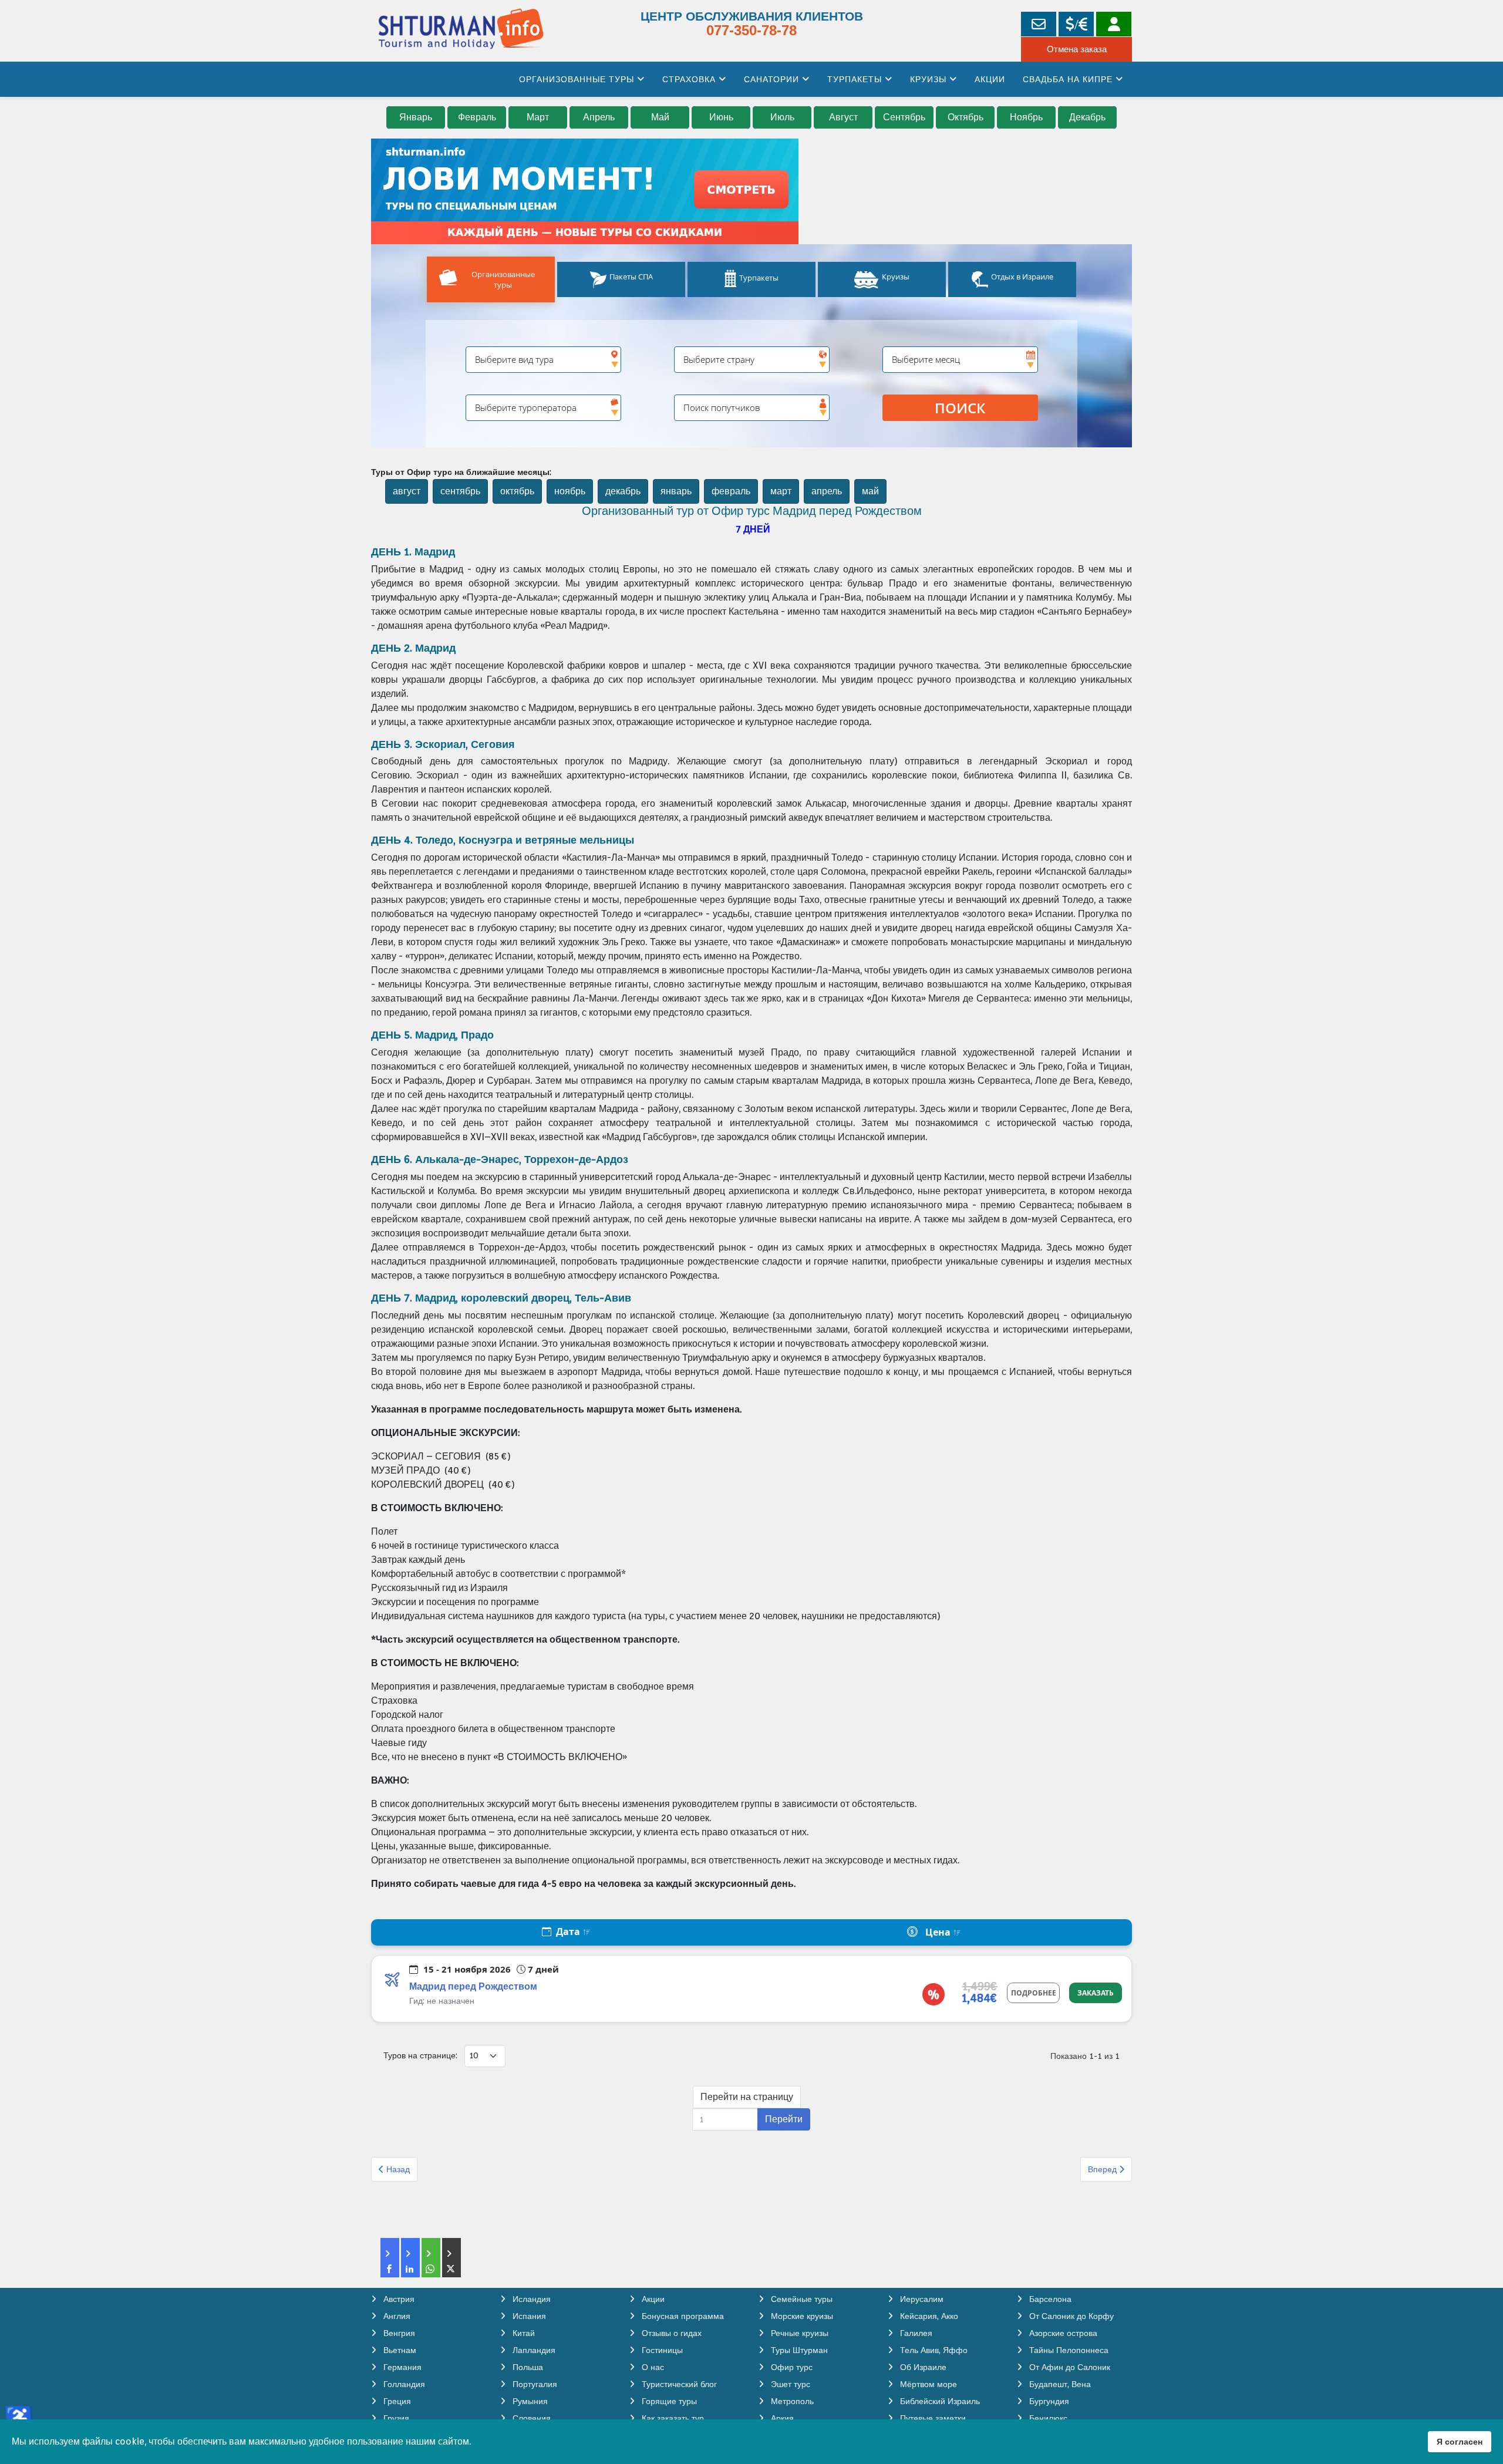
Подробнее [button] (1034, 1993)
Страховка (689, 79)
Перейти (784, 2119)
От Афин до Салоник (1069, 2367)
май (870, 491)
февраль (731, 491)
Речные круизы (798, 2333)
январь (676, 491)
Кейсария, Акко (928, 2316)
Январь (416, 117)
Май (660, 117)
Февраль (477, 117)
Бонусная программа (682, 2316)
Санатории (771, 79)
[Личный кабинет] (1114, 24)
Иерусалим (921, 2299)
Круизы (928, 79)
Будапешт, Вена (1059, 2384)
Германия (401, 2367)
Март (538, 117)
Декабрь (1087, 117)
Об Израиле (922, 2367)
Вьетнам (399, 2350)
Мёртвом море (927, 2384)
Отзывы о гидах (670, 2333)
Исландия (530, 2299)
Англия (396, 2316)
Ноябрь (1026, 117)
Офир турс (791, 2367)
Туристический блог (678, 2384)
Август (843, 117)
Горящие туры (668, 2401)
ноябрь (570, 491)
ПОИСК (960, 408)
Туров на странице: (420, 2055)
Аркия (781, 2418)
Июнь (721, 117)
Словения (530, 2418)
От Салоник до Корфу (1070, 2316)
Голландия (403, 2384)
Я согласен (1460, 2441)
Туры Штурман (798, 2350)
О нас (652, 2367)
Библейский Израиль (939, 2401)
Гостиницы (661, 2350)
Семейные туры (801, 2299)
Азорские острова (1062, 2333)
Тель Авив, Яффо (933, 2350)
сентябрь (460, 491)
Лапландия (533, 2350)
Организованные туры (577, 79)
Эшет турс (789, 2384)
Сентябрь (904, 117)
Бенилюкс (1047, 2418)
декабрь (623, 491)
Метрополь (791, 2401)
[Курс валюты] (1076, 24)
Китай (523, 2333)
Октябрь (966, 117)
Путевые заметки (932, 2418)
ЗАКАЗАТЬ (1096, 1993)
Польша (527, 2367)
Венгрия (398, 2333)
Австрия (398, 2299)
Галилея (915, 2333)
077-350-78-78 (751, 30)
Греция (396, 2401)
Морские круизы (801, 2316)
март (781, 491)
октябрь (517, 491)
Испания (528, 2316)
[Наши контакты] (1039, 24)
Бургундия (1048, 2401)
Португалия (534, 2384)
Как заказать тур (672, 2418)
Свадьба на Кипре (1068, 79)
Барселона (1049, 2299)
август (407, 491)
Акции (990, 79)
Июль (782, 117)
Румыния (529, 2401)
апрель (827, 491)
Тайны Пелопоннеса (1068, 2350)
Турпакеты (855, 79)
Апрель (599, 117)
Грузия (395, 2418)
